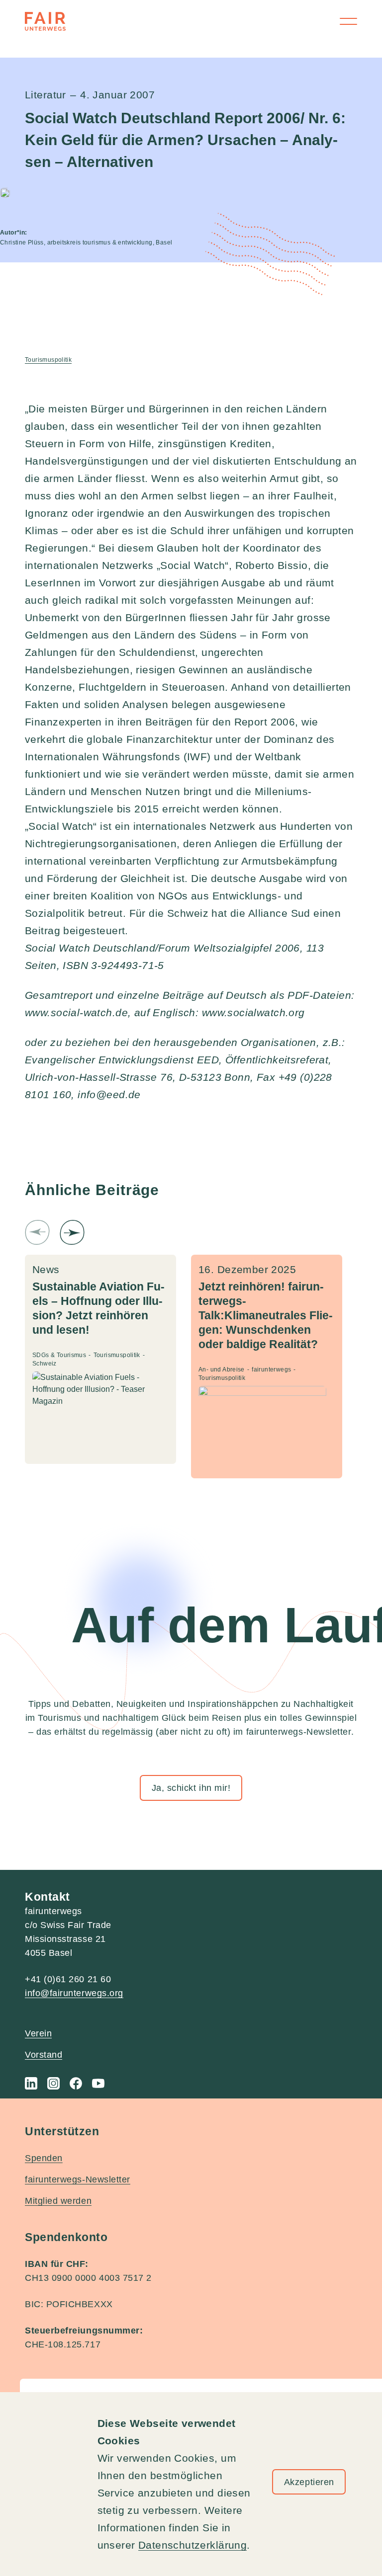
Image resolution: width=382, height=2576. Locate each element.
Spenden (44, 2158)
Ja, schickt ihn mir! (191, 1788)
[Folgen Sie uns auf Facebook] (76, 2083)
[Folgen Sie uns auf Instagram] (53, 2083)
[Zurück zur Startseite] (45, 21)
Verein (38, 2033)
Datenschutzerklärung (192, 2545)
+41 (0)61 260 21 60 (68, 1979)
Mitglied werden (58, 2201)
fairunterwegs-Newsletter (78, 2179)
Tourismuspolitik (48, 360)
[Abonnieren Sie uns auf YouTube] (98, 2083)
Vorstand (44, 2055)
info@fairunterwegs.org (74, 1993)
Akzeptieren (309, 2482)
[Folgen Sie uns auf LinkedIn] (31, 2083)
